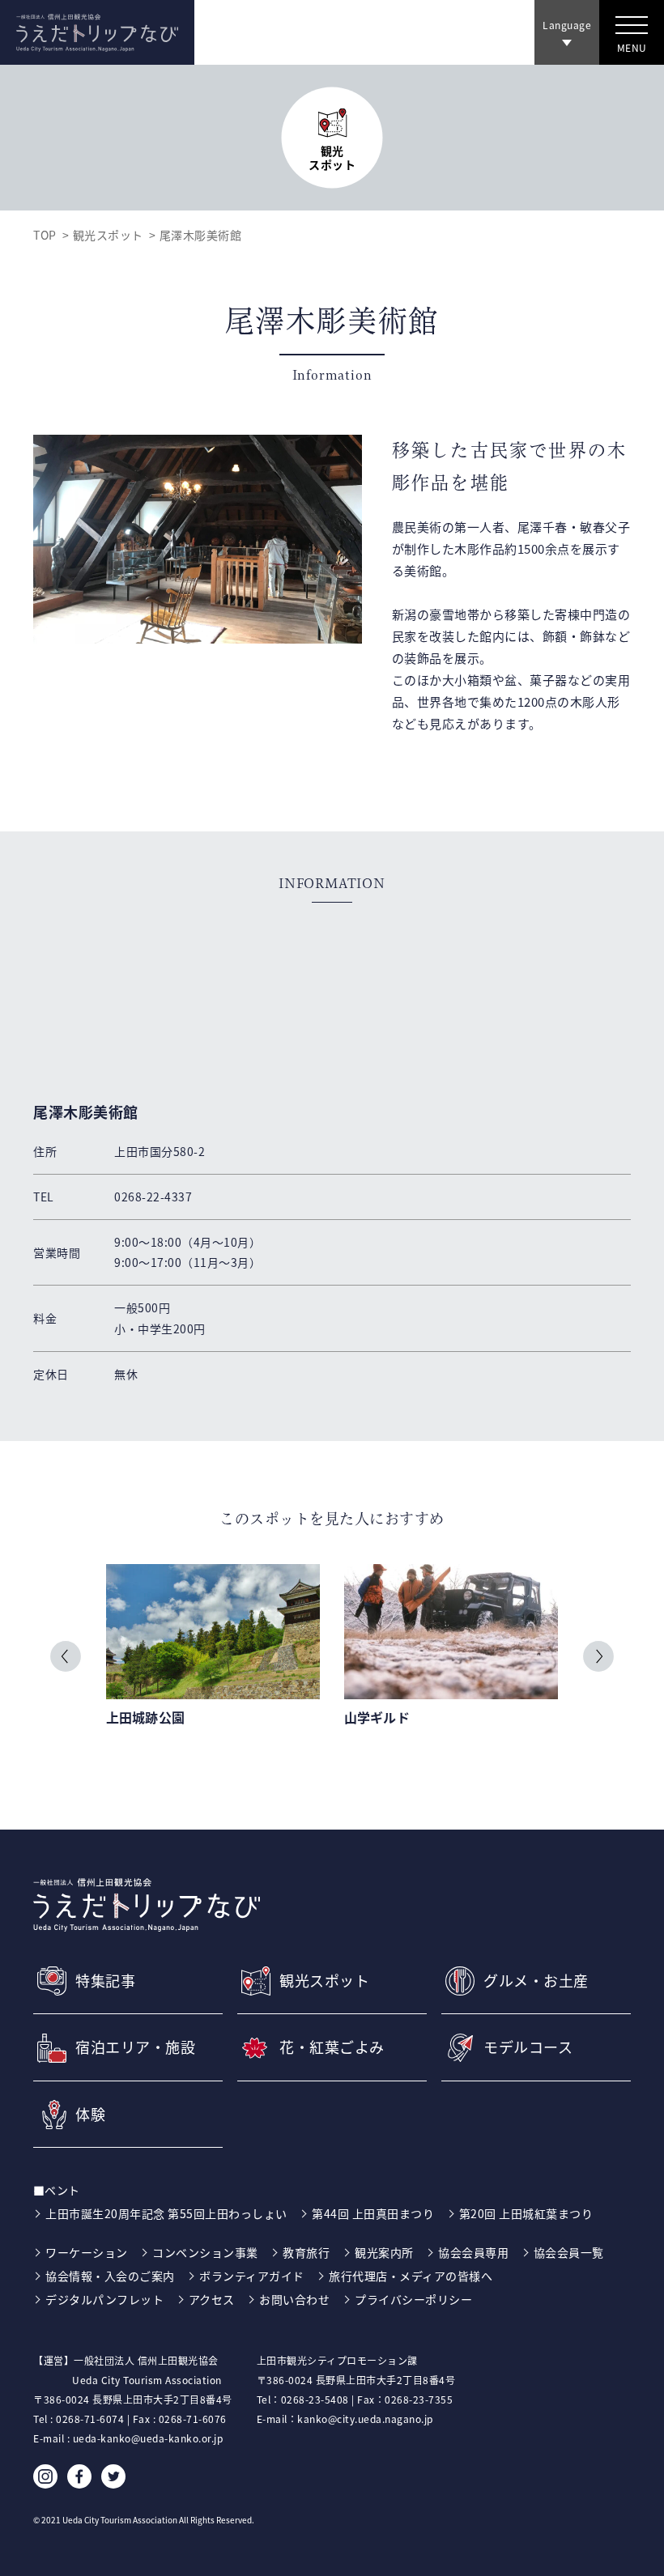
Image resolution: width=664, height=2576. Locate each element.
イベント (65, 2190)
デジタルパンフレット (104, 2299)
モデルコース (528, 2047)
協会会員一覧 (569, 2252)
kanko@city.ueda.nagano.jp (365, 2419)
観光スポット (108, 235)
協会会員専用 (473, 2252)
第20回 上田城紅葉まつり (526, 2213)
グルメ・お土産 (536, 1981)
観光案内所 (384, 2252)
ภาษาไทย (565, 64)
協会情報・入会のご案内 (110, 2276)
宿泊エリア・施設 (135, 2047)
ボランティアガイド (252, 2276)
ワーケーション (87, 2252)
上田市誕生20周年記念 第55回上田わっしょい (166, 2213)
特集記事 (105, 1981)
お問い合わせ (294, 2299)
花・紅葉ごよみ (332, 2047)
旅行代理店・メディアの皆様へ (411, 2276)
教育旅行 (306, 2252)
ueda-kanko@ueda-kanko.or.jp (148, 2438)
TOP (45, 235)
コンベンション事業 (205, 2252)
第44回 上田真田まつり (373, 2213)
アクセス (212, 2299)
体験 (90, 2115)
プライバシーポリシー (413, 2299)
